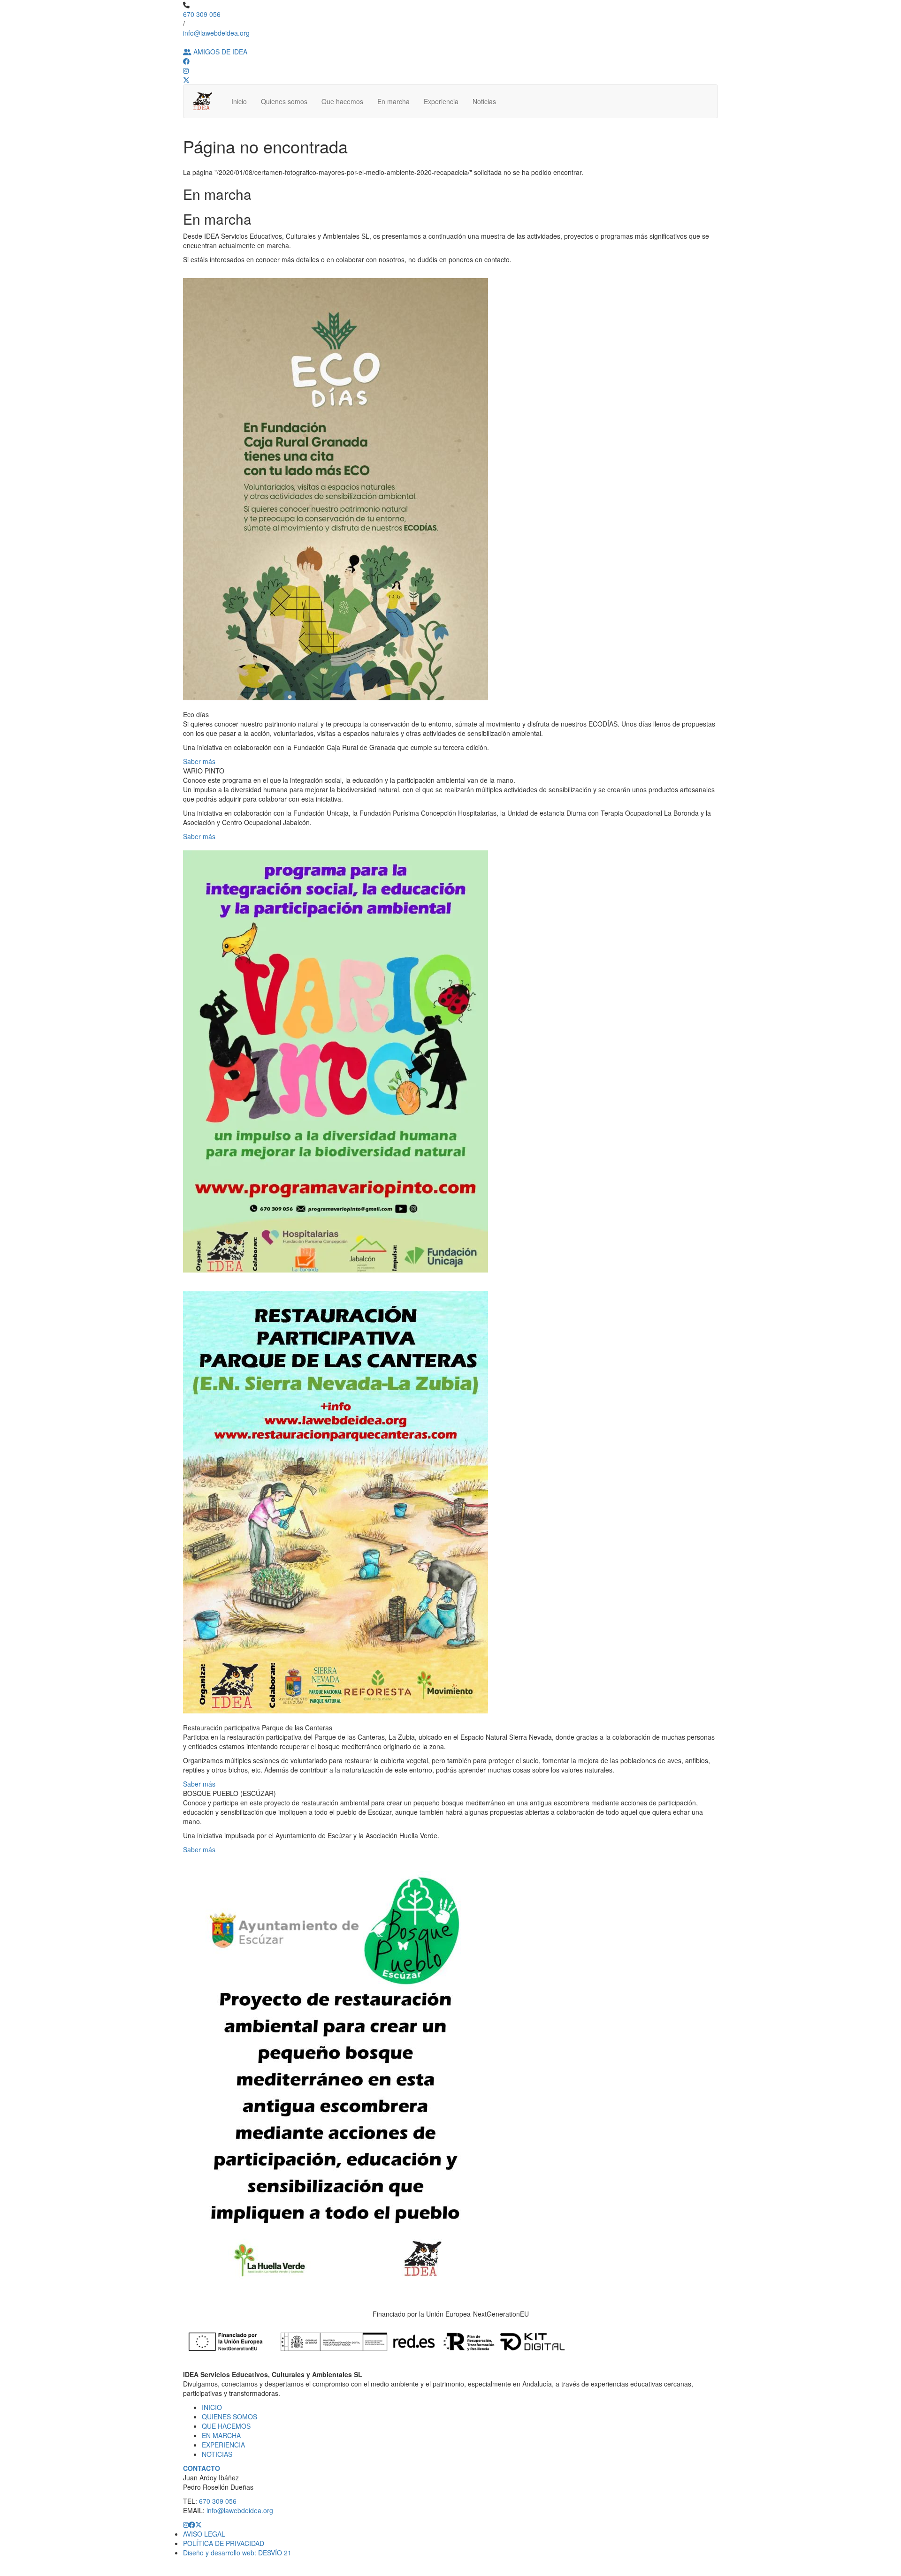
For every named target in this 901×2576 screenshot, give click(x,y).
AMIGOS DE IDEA (219, 52)
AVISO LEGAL (204, 2534)
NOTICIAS (217, 2454)
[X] (186, 80)
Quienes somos (284, 101)
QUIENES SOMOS (229, 2417)
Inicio (239, 101)
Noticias (484, 101)
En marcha (393, 101)
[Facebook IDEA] (192, 2524)
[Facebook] (186, 61)
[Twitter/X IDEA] (199, 2524)
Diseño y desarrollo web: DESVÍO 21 (237, 2553)
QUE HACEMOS (226, 2426)
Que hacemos (342, 101)
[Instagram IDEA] (186, 2524)
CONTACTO (202, 2468)
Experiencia (441, 101)
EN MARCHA (221, 2435)
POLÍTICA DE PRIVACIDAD (224, 2543)
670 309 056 (202, 14)
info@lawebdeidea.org (216, 33)
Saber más (199, 761)
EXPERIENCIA (223, 2445)
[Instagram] (186, 70)
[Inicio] (205, 101)
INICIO (212, 2407)
